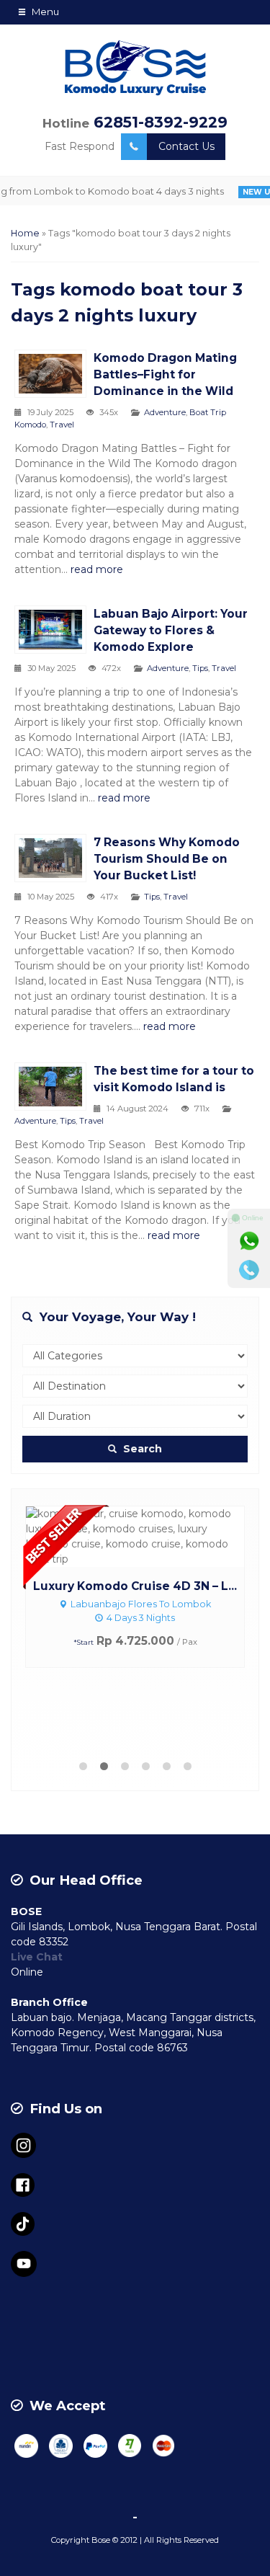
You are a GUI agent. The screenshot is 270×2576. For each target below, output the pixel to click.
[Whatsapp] (249, 1241)
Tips (200, 668)
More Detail (148, 1535)
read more (97, 569)
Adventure (165, 412)
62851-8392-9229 (161, 122)
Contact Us (186, 146)
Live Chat (37, 1957)
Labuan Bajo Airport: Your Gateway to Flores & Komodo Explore (171, 630)
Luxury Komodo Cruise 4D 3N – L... (135, 1586)
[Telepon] (249, 1270)
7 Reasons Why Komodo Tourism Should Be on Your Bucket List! (167, 859)
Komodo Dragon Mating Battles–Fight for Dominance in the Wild (165, 374)
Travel (62, 425)
